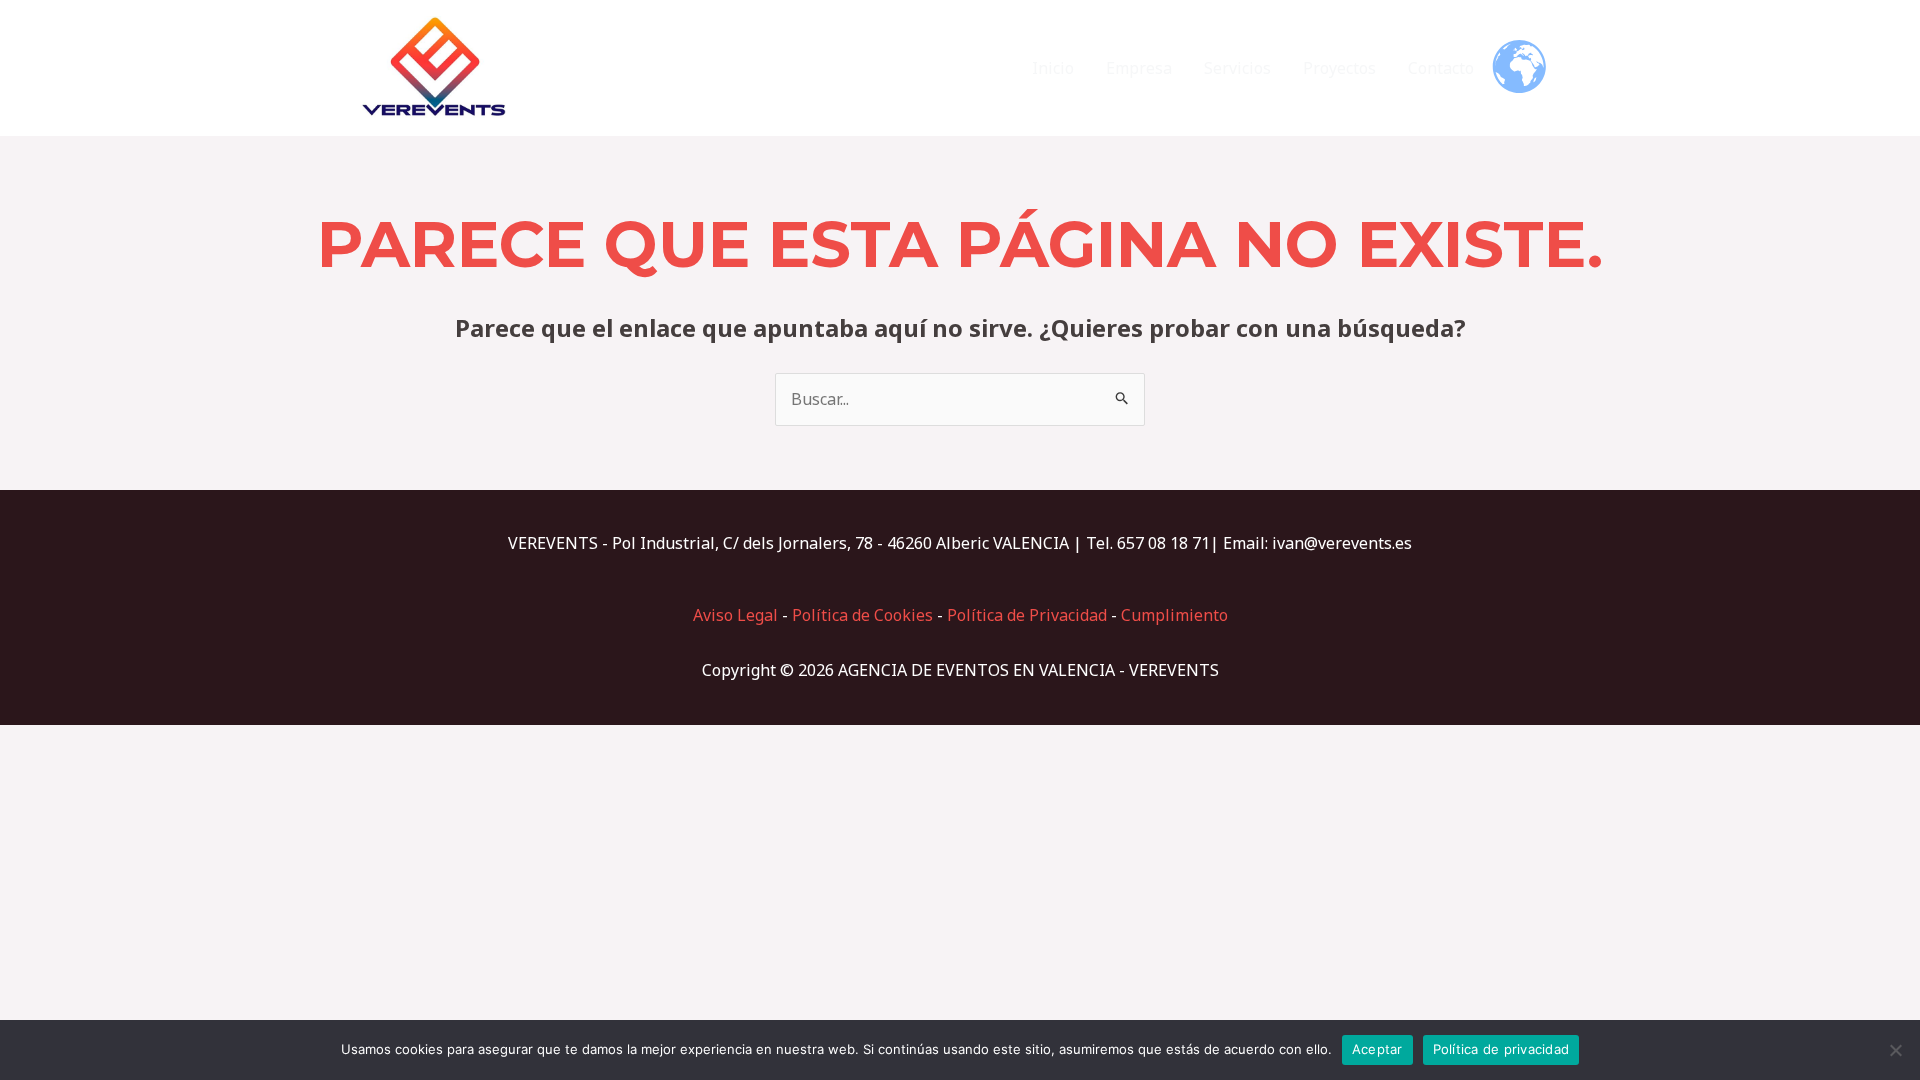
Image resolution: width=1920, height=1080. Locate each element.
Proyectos (1339, 68)
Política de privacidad (1501, 1049)
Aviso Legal (735, 615)
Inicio (1053, 68)
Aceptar (1377, 1049)
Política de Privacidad (1027, 615)
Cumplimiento (1174, 615)
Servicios (1237, 68)
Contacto (1441, 68)
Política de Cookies (862, 615)
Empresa (1139, 68)
